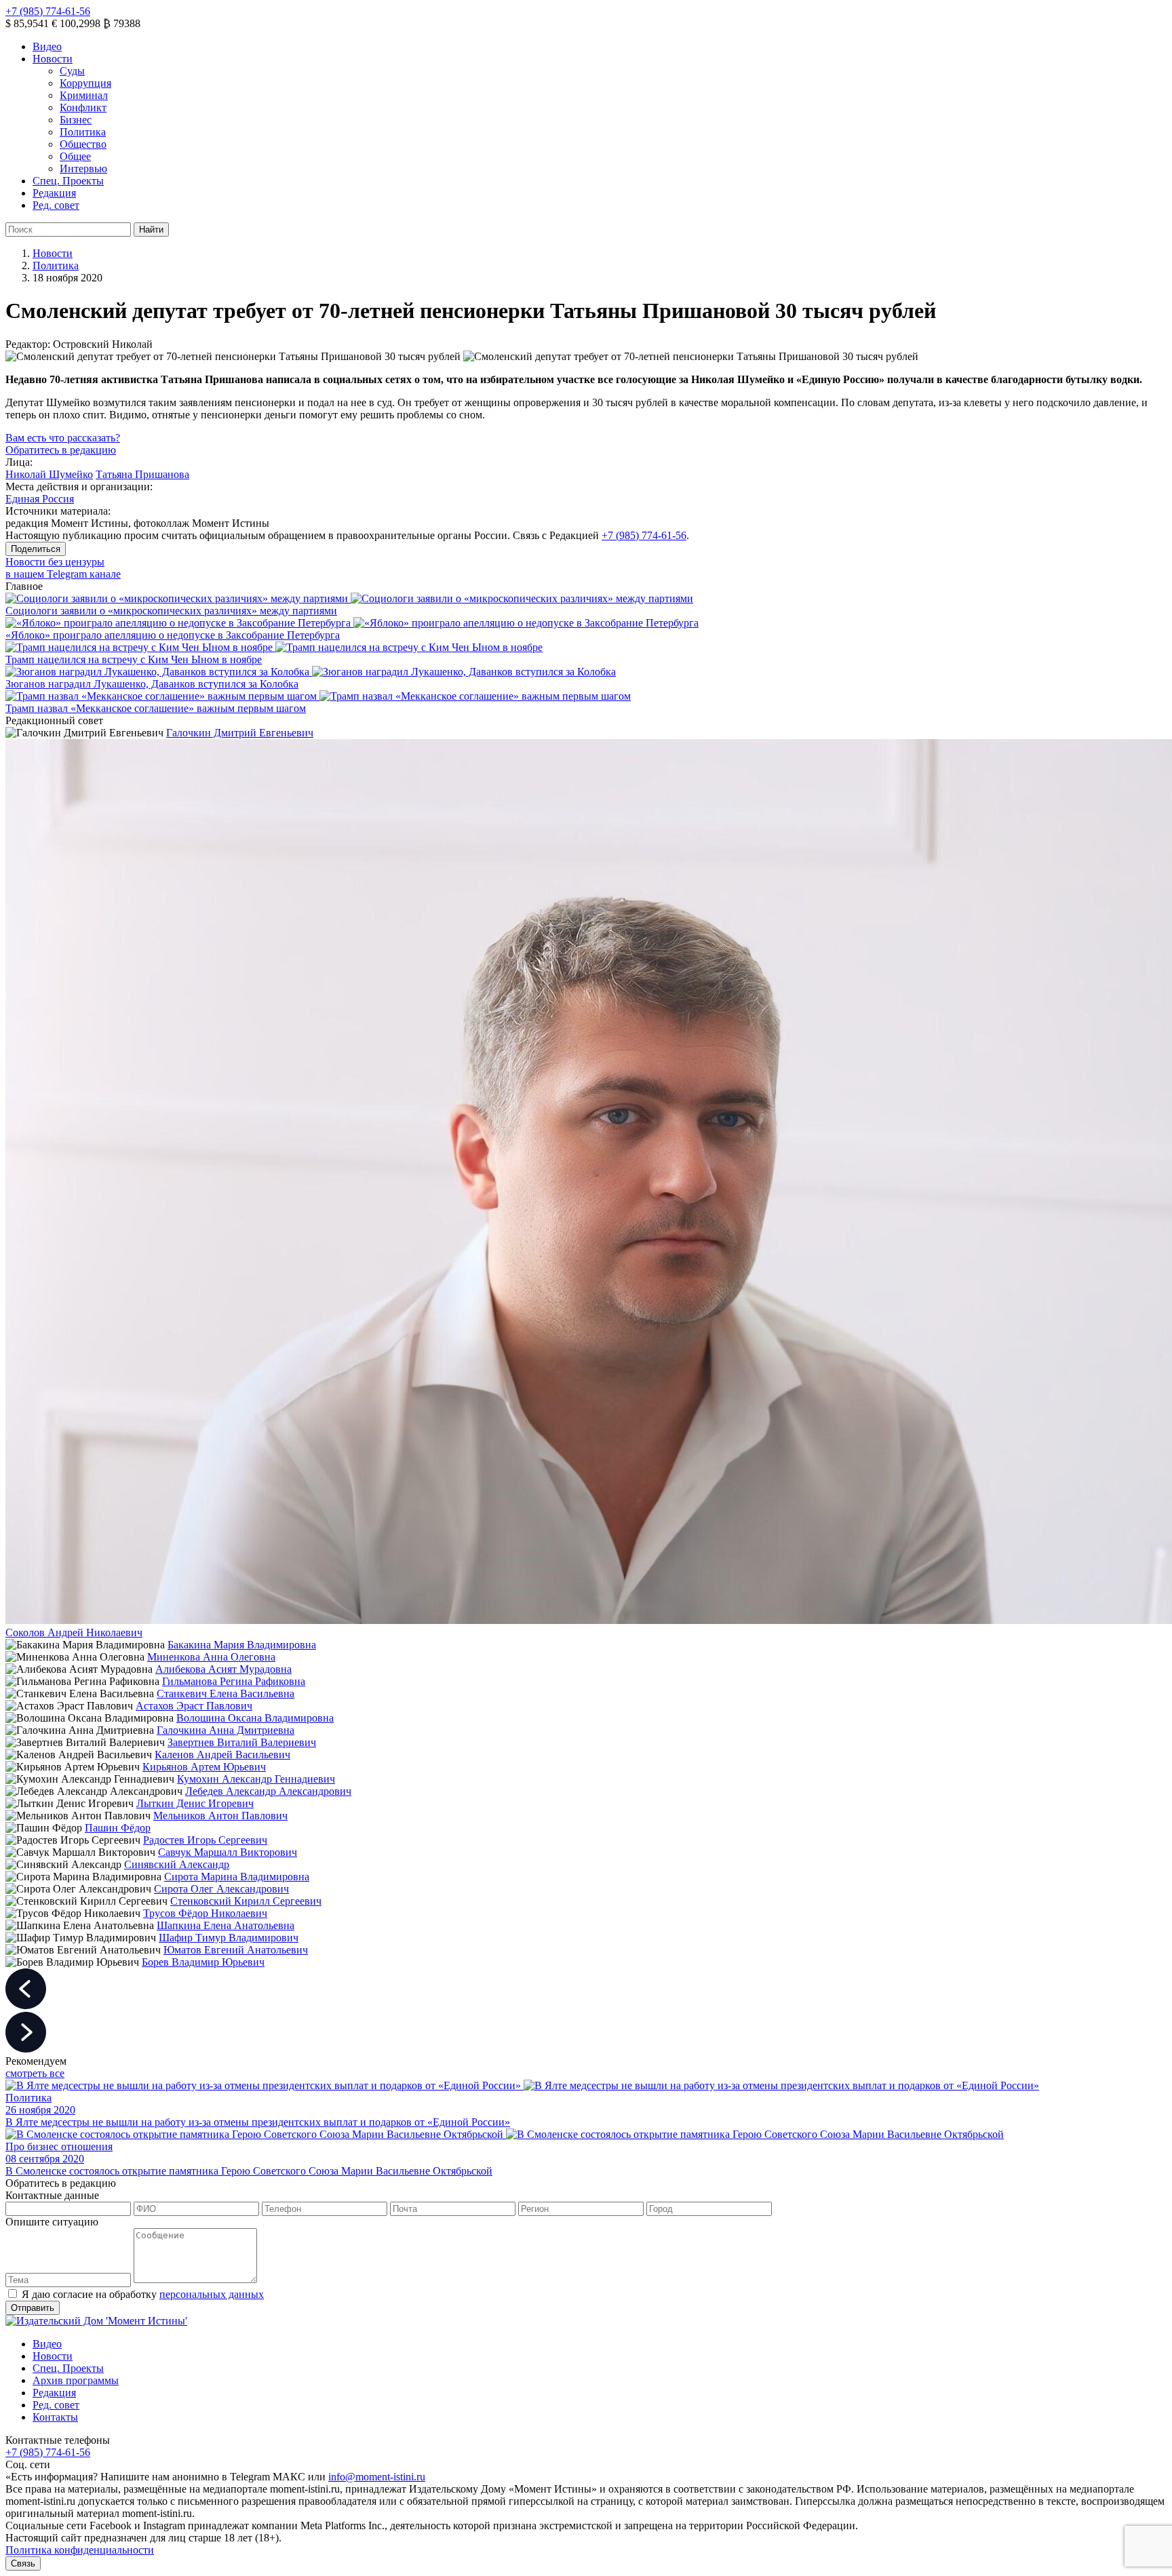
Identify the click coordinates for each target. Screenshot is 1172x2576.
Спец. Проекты (68, 181)
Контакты (55, 2417)
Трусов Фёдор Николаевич (205, 1913)
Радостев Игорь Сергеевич (205, 1840)
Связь (23, 2563)
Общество (83, 144)
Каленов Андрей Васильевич (222, 1755)
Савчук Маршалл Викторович (228, 1852)
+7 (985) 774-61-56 (48, 11)
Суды (72, 71)
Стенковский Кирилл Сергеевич (246, 1901)
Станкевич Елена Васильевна (226, 1693)
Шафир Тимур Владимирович (229, 1938)
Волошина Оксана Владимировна (255, 1718)
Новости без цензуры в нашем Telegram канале (63, 568)
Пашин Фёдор (118, 1828)
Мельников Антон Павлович (220, 1816)
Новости (53, 59)
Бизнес (76, 120)
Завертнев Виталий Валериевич (242, 1742)
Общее (75, 156)
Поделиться (36, 549)
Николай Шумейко (49, 474)
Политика (83, 132)
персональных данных (212, 2294)
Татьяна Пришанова (142, 474)
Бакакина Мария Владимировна (242, 1645)
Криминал (84, 95)
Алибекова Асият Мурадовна (223, 1669)
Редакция (54, 193)
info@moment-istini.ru (377, 2477)
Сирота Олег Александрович (221, 1889)
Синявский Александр (177, 1864)
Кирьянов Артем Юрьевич (204, 1767)
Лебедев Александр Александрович (268, 1791)
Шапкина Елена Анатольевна (226, 1925)
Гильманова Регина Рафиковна (234, 1681)
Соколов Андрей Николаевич (74, 1632)
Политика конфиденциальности (80, 2550)
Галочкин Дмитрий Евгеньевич (240, 733)
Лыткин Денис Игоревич (195, 1803)
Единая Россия (40, 499)
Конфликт (83, 107)
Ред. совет (56, 205)
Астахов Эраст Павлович (194, 1706)
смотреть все (35, 2073)
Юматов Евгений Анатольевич (236, 1950)
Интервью (83, 169)
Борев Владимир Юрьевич (203, 1962)
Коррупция (85, 83)
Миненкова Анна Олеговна (211, 1657)
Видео (47, 46)
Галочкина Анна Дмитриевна (226, 1730)
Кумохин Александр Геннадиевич (256, 1779)
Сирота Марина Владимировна (237, 1877)
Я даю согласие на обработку (143, 2294)
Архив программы (76, 2380)
